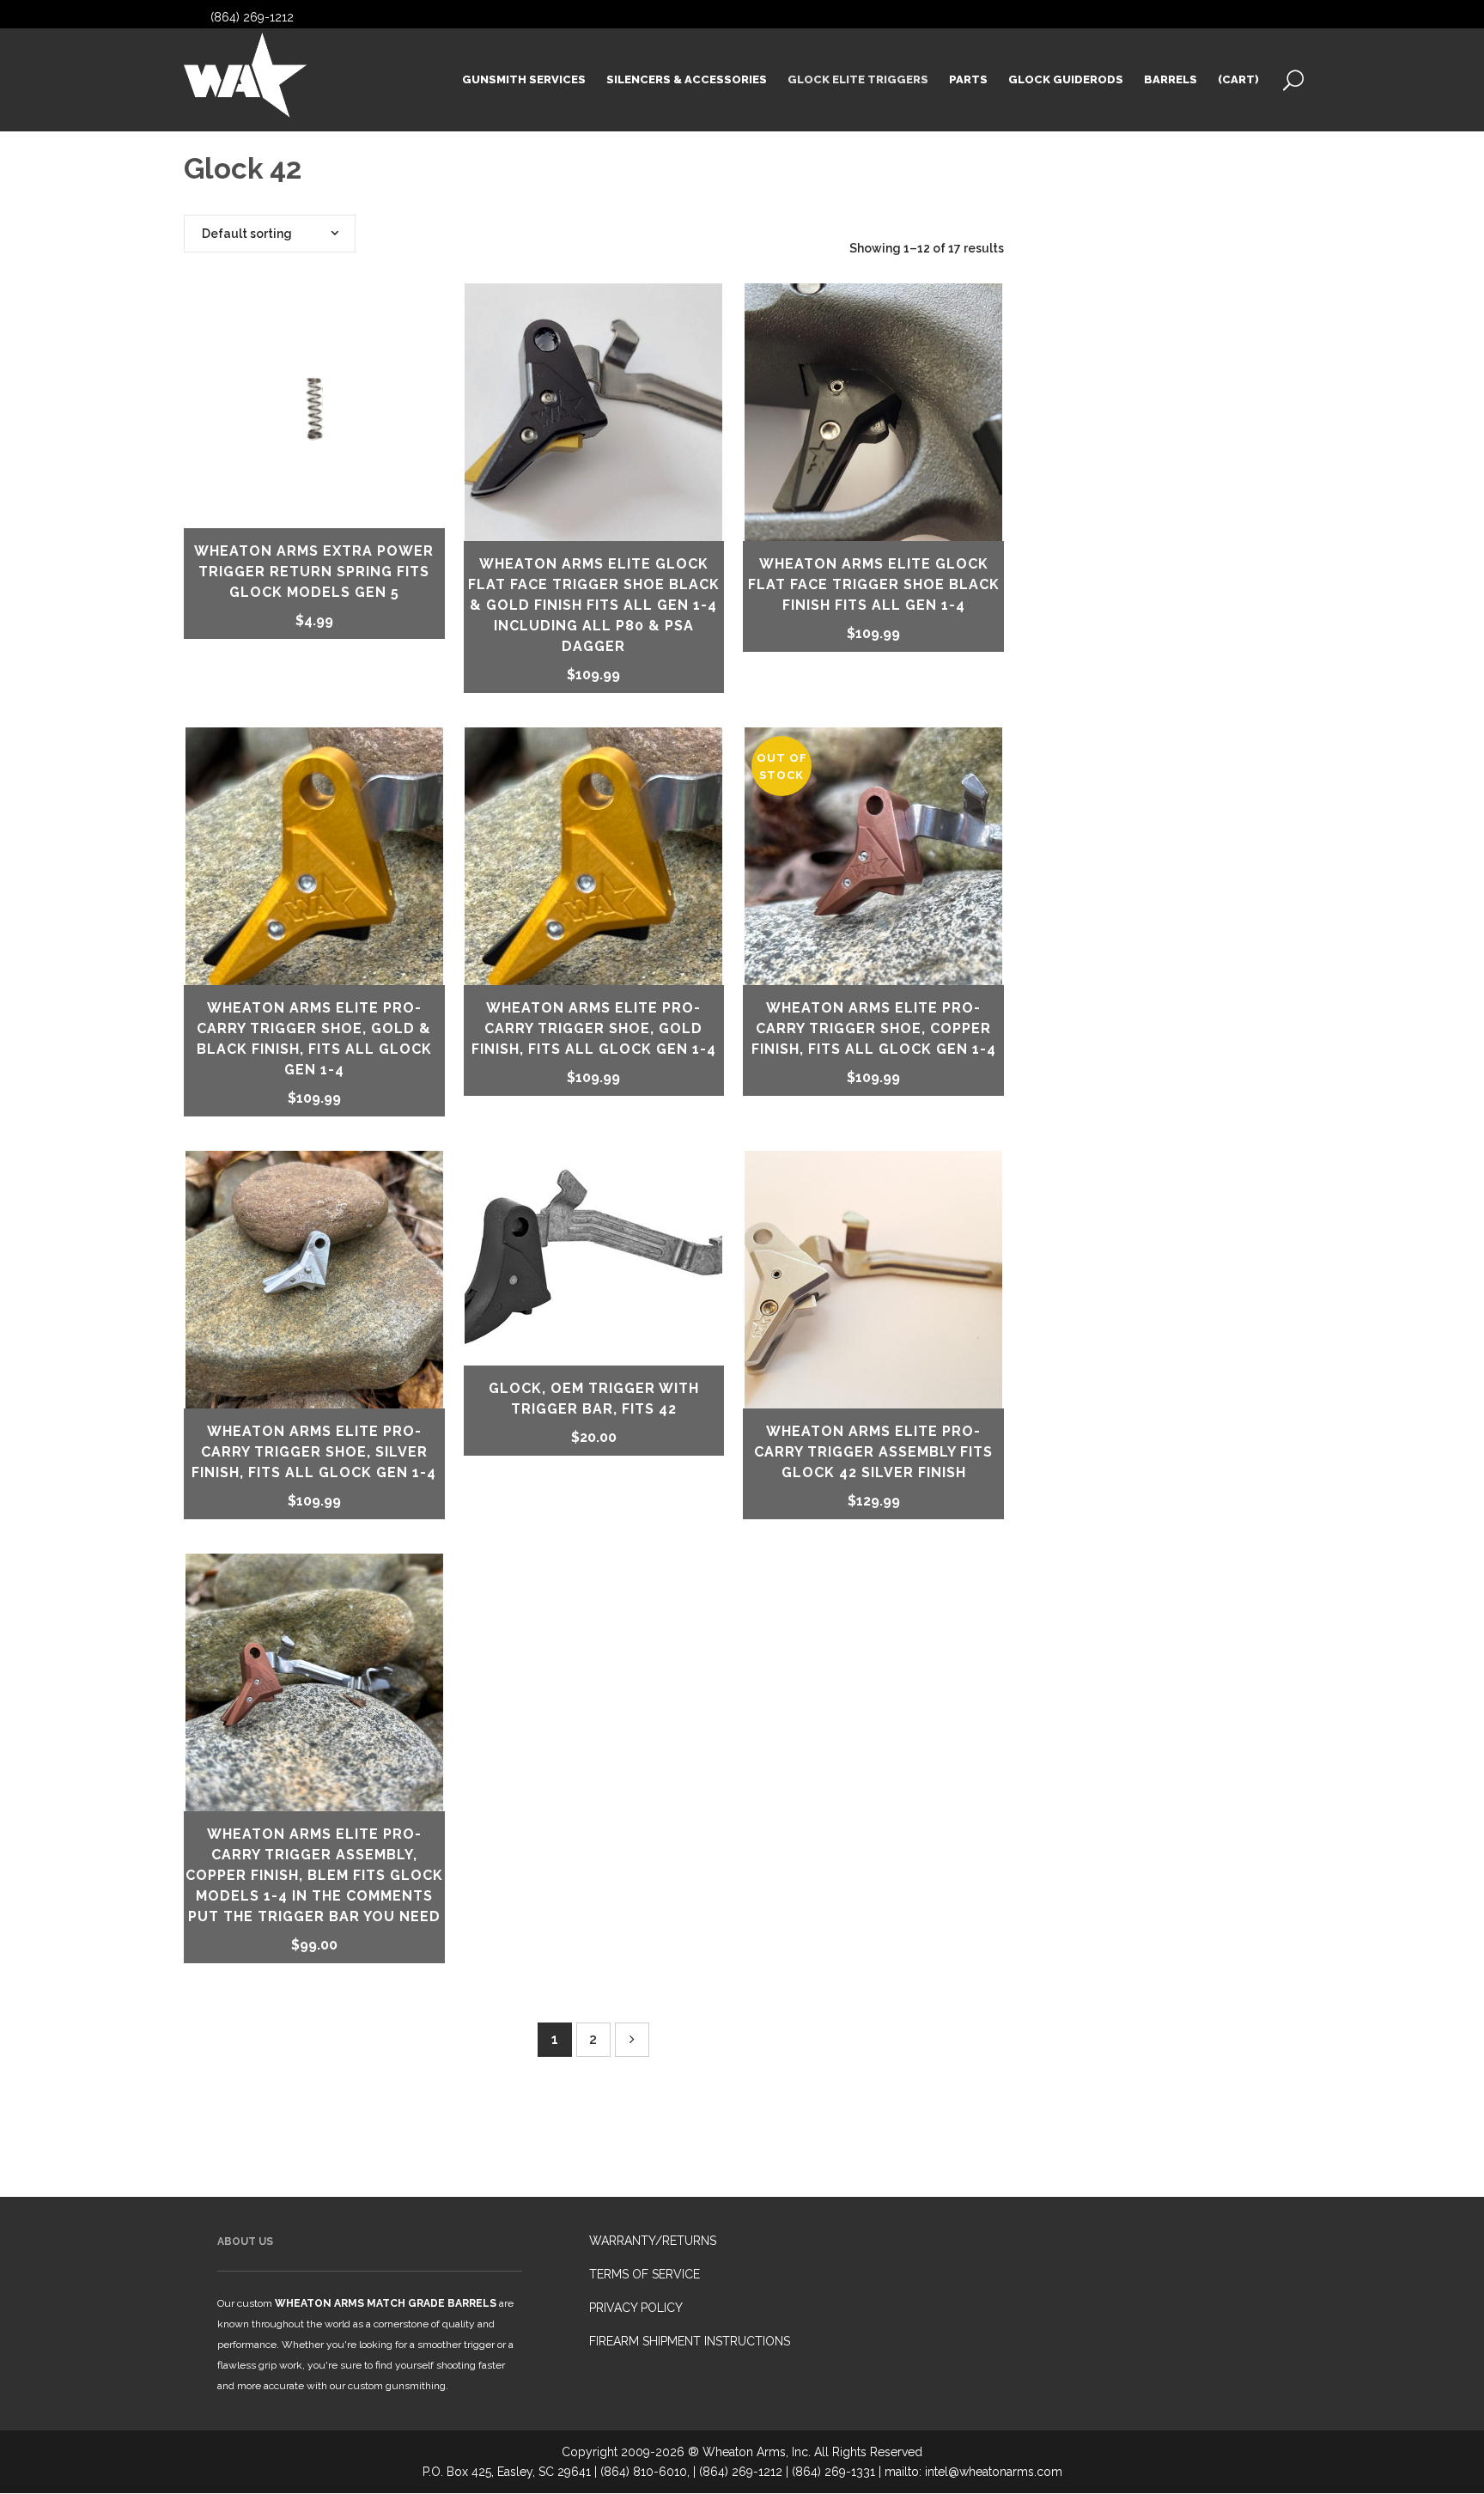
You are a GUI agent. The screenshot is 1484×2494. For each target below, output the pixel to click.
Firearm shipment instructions (690, 2341)
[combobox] (270, 234)
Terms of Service (645, 2274)
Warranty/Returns (653, 2241)
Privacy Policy (636, 2308)
